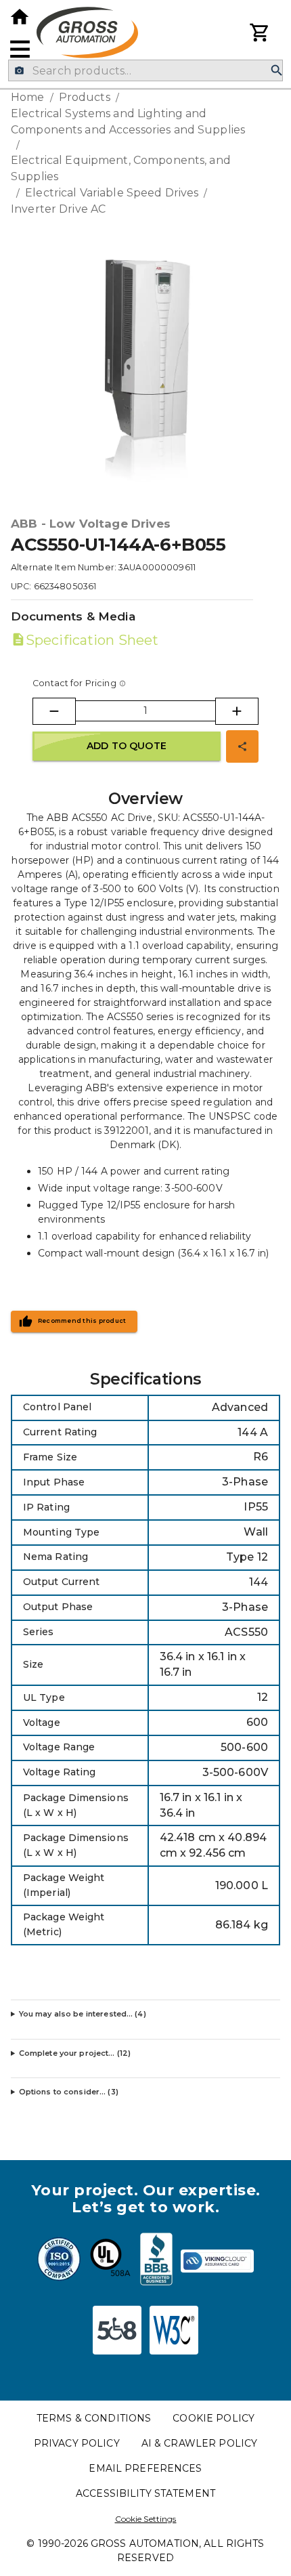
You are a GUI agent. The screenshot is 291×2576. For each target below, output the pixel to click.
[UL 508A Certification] (110, 2261)
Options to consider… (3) (69, 2092)
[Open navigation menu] (20, 49)
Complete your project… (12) (75, 2053)
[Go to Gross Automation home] (20, 17)
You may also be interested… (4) (83, 2014)
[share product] (242, 746)
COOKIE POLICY (214, 2418)
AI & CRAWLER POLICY (200, 2443)
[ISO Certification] (59, 2261)
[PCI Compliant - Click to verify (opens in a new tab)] (217, 2261)
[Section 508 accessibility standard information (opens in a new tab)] (117, 2330)
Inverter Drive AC (58, 209)
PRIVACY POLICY (77, 2443)
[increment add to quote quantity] (237, 711)
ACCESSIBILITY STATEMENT (145, 2493)
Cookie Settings (146, 2519)
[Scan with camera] (19, 71)
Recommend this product (82, 1321)
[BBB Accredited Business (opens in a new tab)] (156, 2261)
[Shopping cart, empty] (260, 33)
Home (28, 97)
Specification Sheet (92, 640)
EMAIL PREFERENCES (145, 2468)
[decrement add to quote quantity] (54, 711)
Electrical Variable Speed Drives (112, 193)
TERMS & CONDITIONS (94, 2418)
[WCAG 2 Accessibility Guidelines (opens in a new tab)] (174, 2330)
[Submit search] (277, 71)
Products (85, 97)
